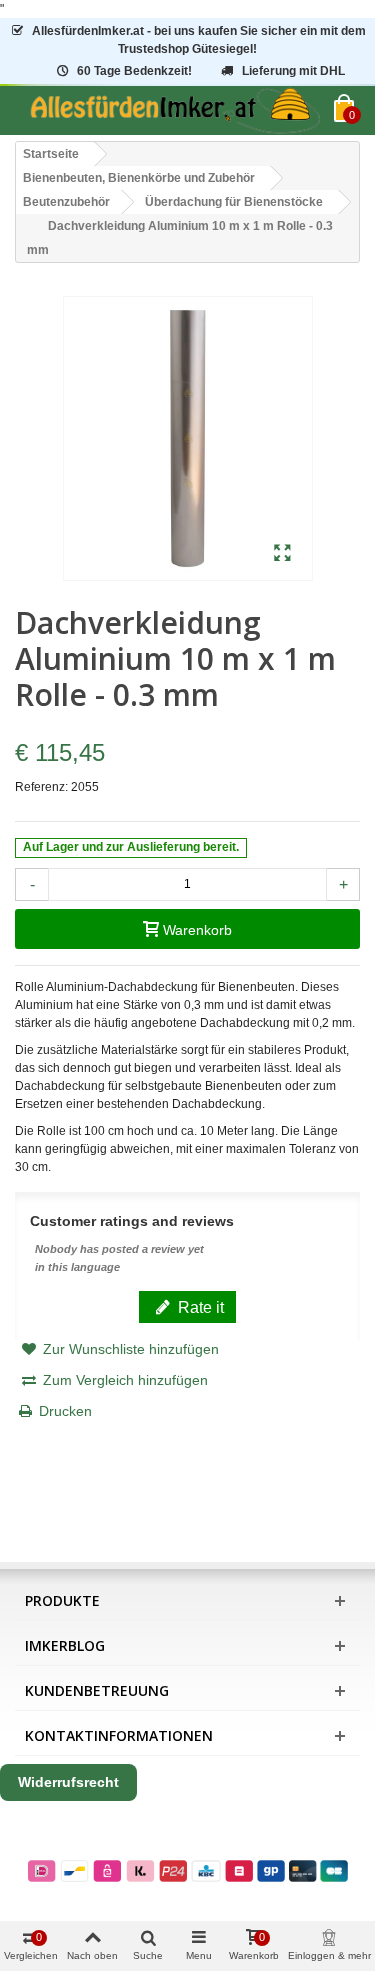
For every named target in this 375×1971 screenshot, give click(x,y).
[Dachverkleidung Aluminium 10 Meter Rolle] (282, 554)
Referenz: (41, 787)
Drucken (65, 1411)
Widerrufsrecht (68, 1782)
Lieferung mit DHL (293, 71)
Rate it (199, 1307)
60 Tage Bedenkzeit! (134, 71)
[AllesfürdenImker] (174, 110)
